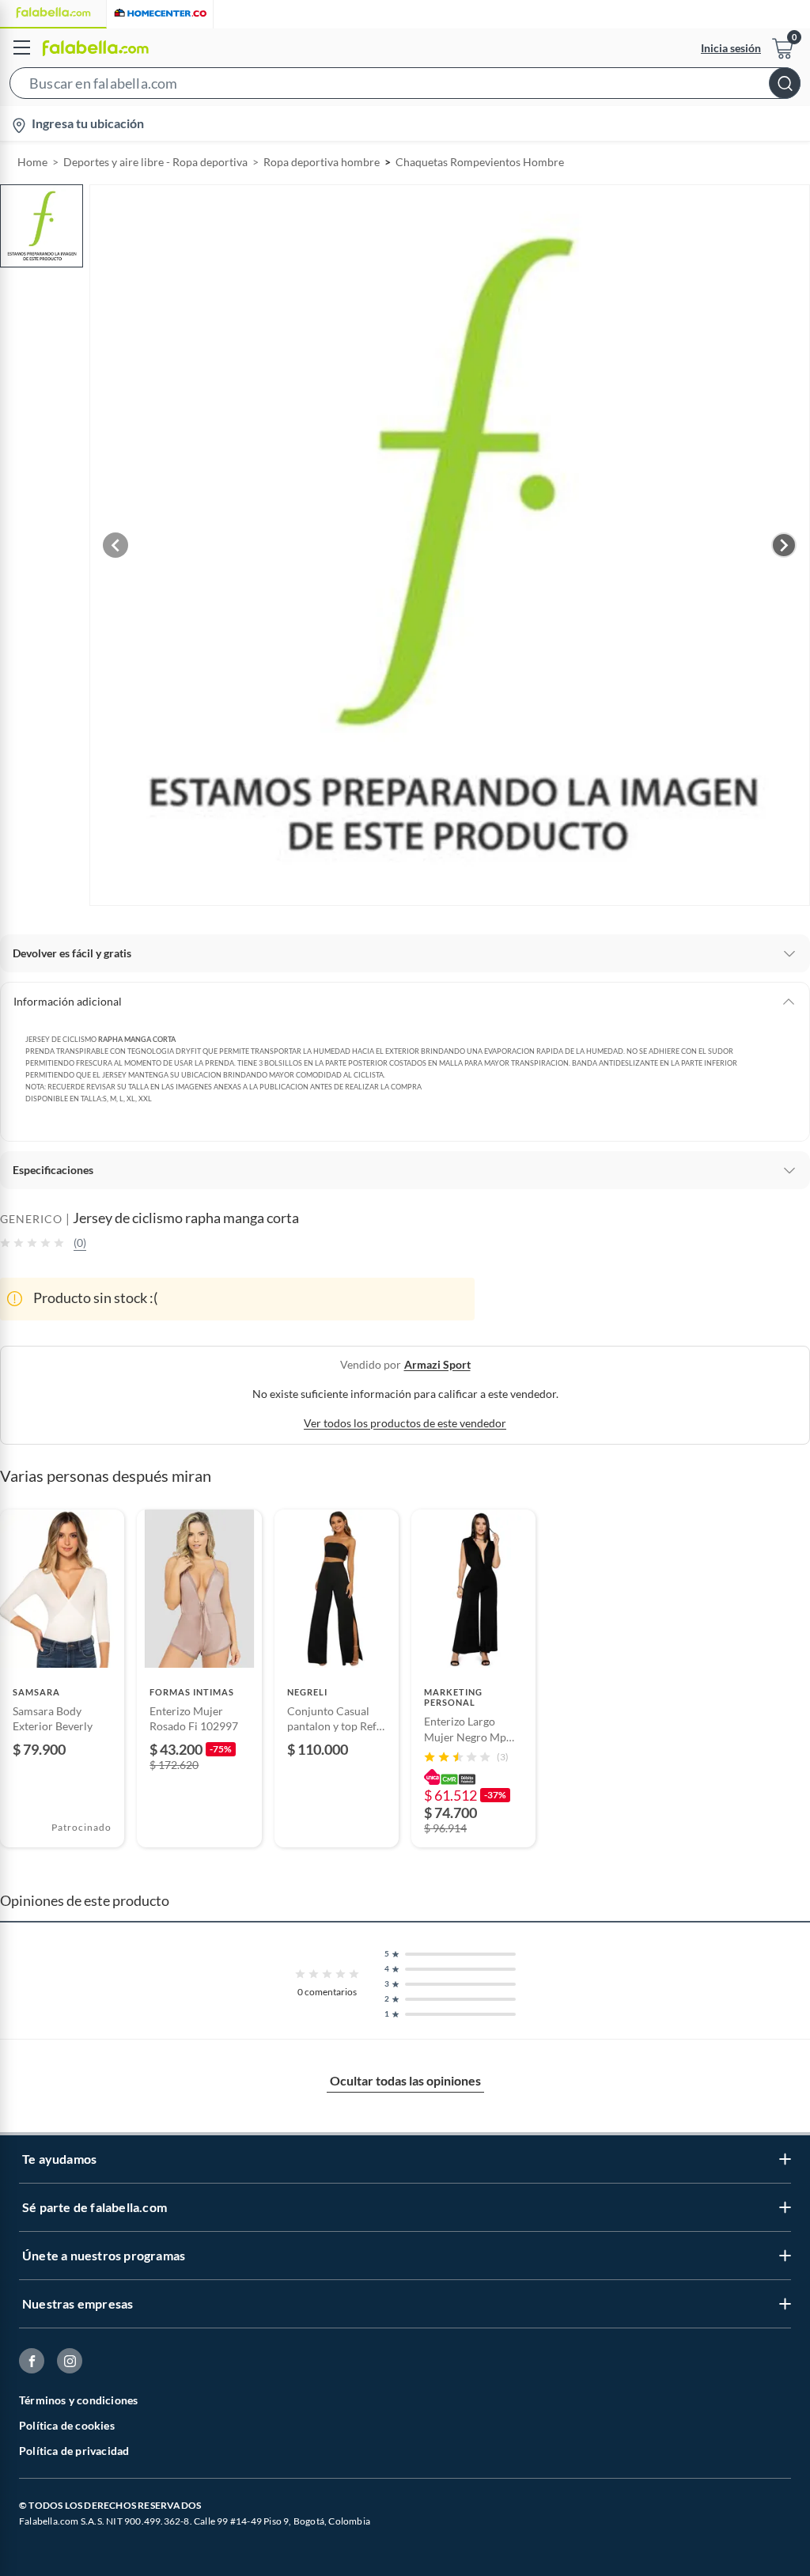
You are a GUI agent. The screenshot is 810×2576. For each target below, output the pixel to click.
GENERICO (31, 1219)
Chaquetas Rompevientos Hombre (480, 162)
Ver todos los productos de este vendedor (405, 1423)
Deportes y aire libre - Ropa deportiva (155, 162)
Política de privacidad (74, 2451)
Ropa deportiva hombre (322, 162)
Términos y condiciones (78, 2400)
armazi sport (437, 1364)
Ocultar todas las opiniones (405, 2080)
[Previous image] (115, 545)
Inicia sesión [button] (731, 48)
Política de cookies (67, 2425)
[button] (405, 86)
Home (32, 162)
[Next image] (784, 545)
